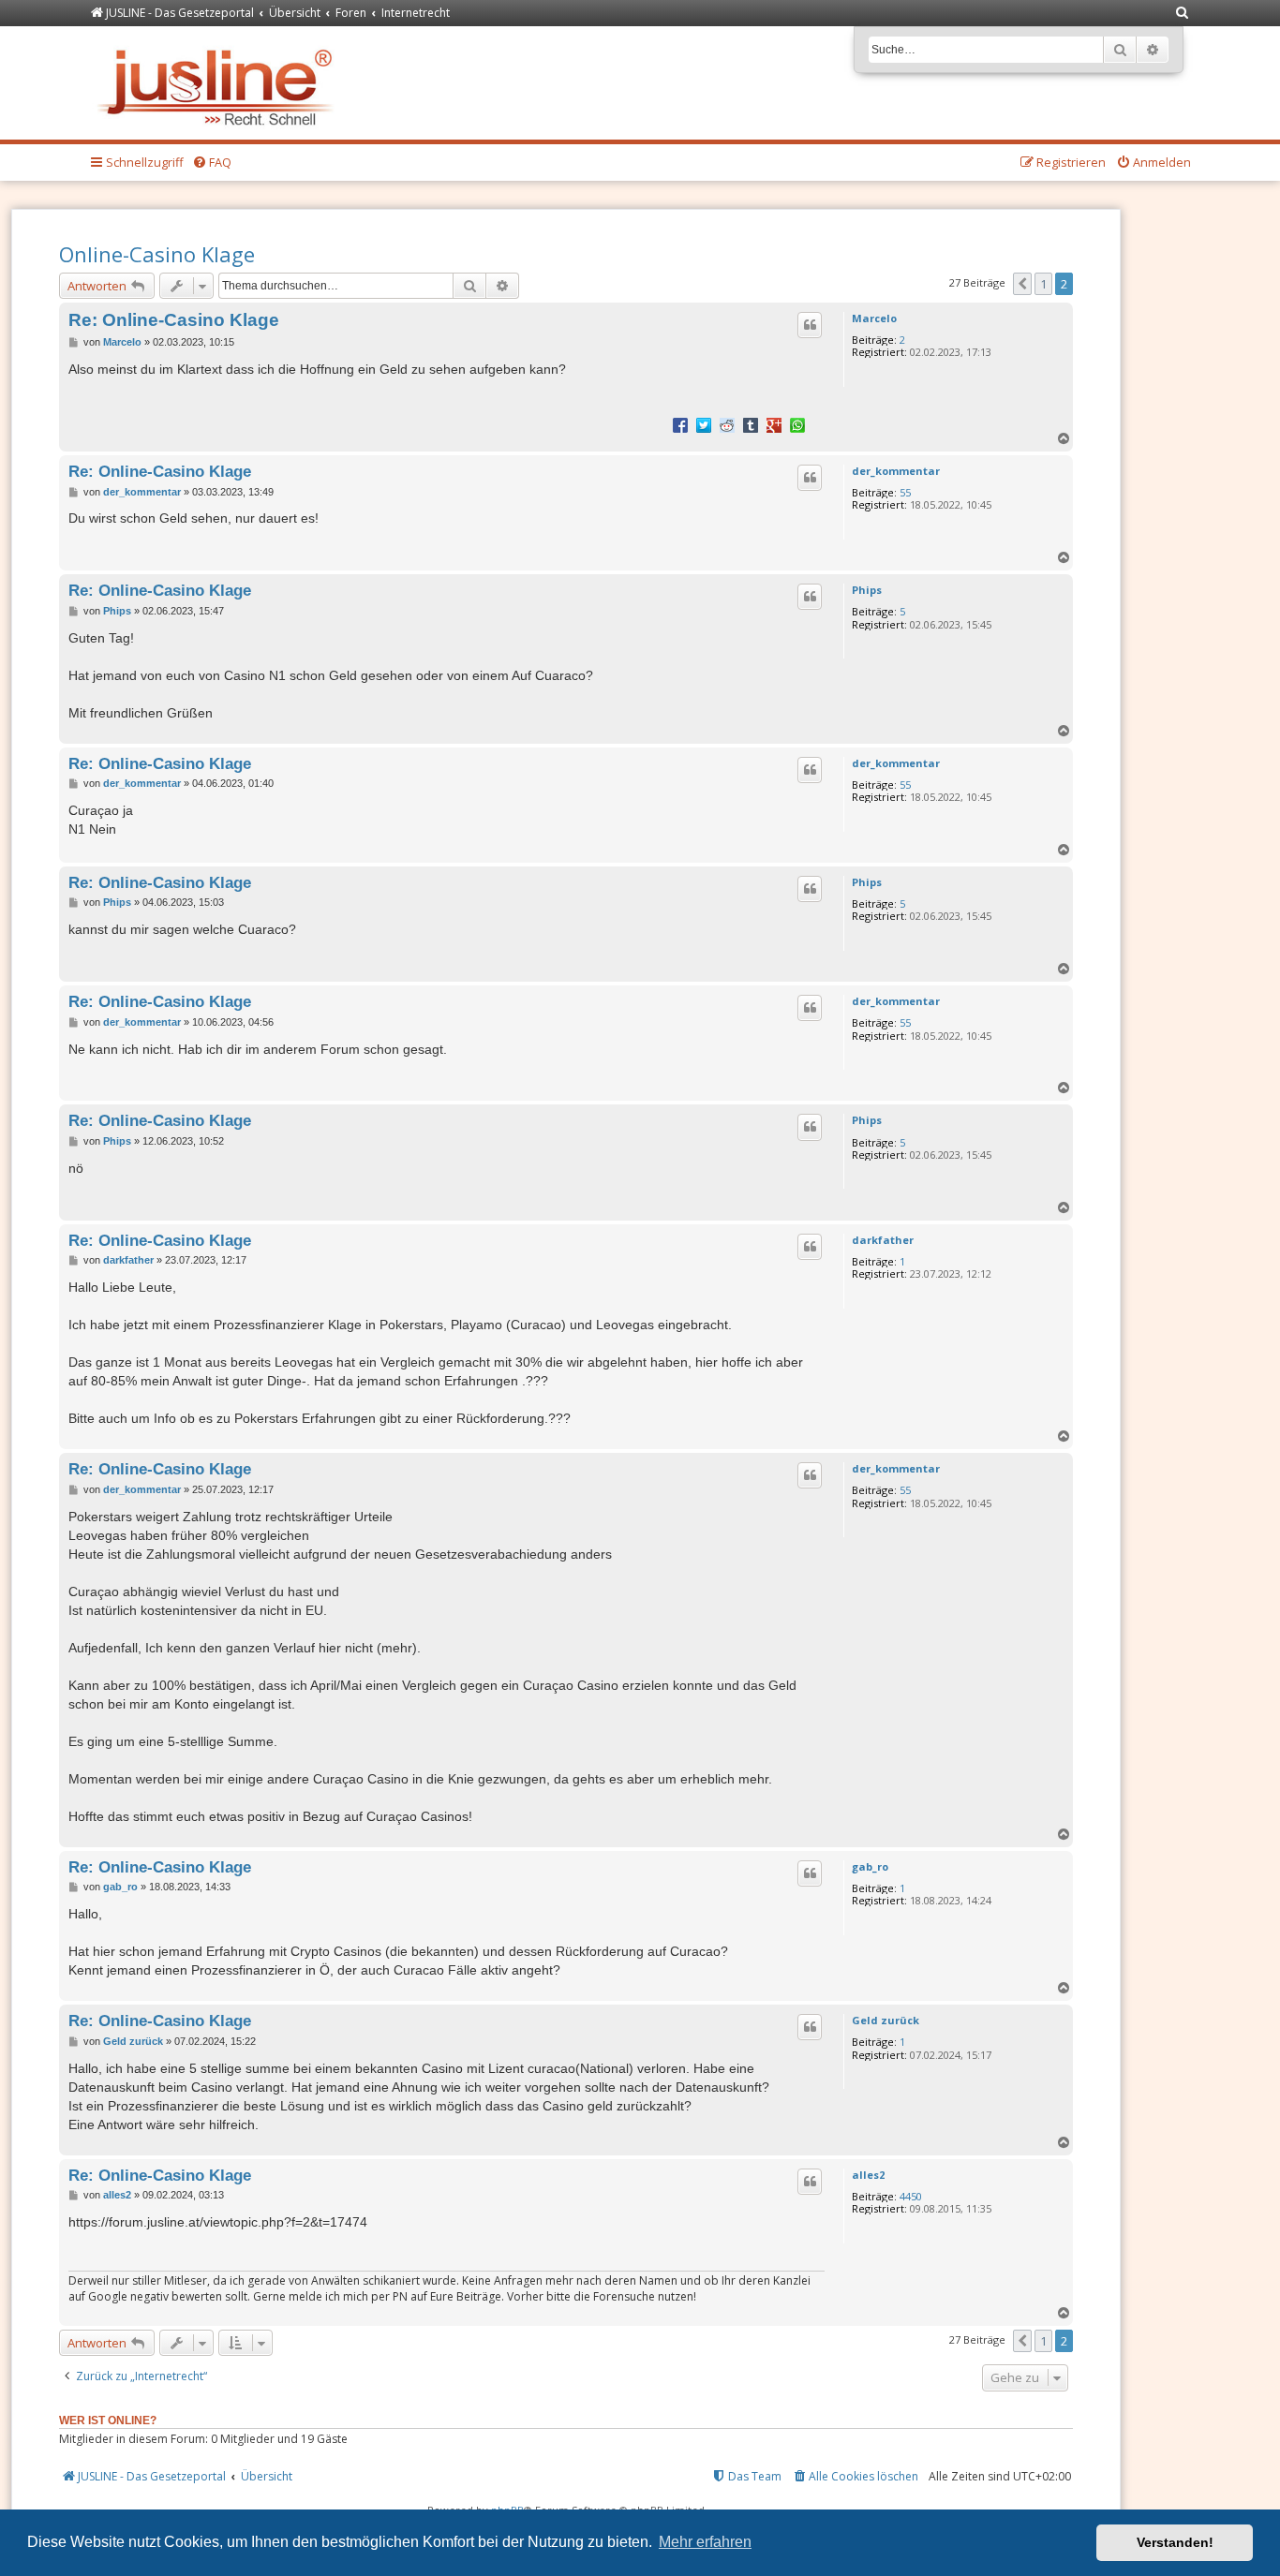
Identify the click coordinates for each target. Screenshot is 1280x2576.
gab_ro (870, 1866)
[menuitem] (1183, 14)
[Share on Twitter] (704, 424)
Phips (867, 590)
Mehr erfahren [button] (705, 2542)
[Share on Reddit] (727, 424)
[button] (1022, 284)
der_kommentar (896, 471)
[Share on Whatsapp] (797, 424)
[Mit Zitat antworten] (810, 325)
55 (905, 492)
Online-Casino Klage (157, 254)
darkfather (883, 1240)
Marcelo (874, 318)
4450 (911, 2196)
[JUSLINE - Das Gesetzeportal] (220, 83)
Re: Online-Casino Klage (174, 320)
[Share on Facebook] (680, 424)
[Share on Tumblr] (751, 424)
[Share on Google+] (774, 424)
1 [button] (1043, 284)
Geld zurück (886, 2020)
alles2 (868, 2175)
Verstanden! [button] (1175, 2542)
